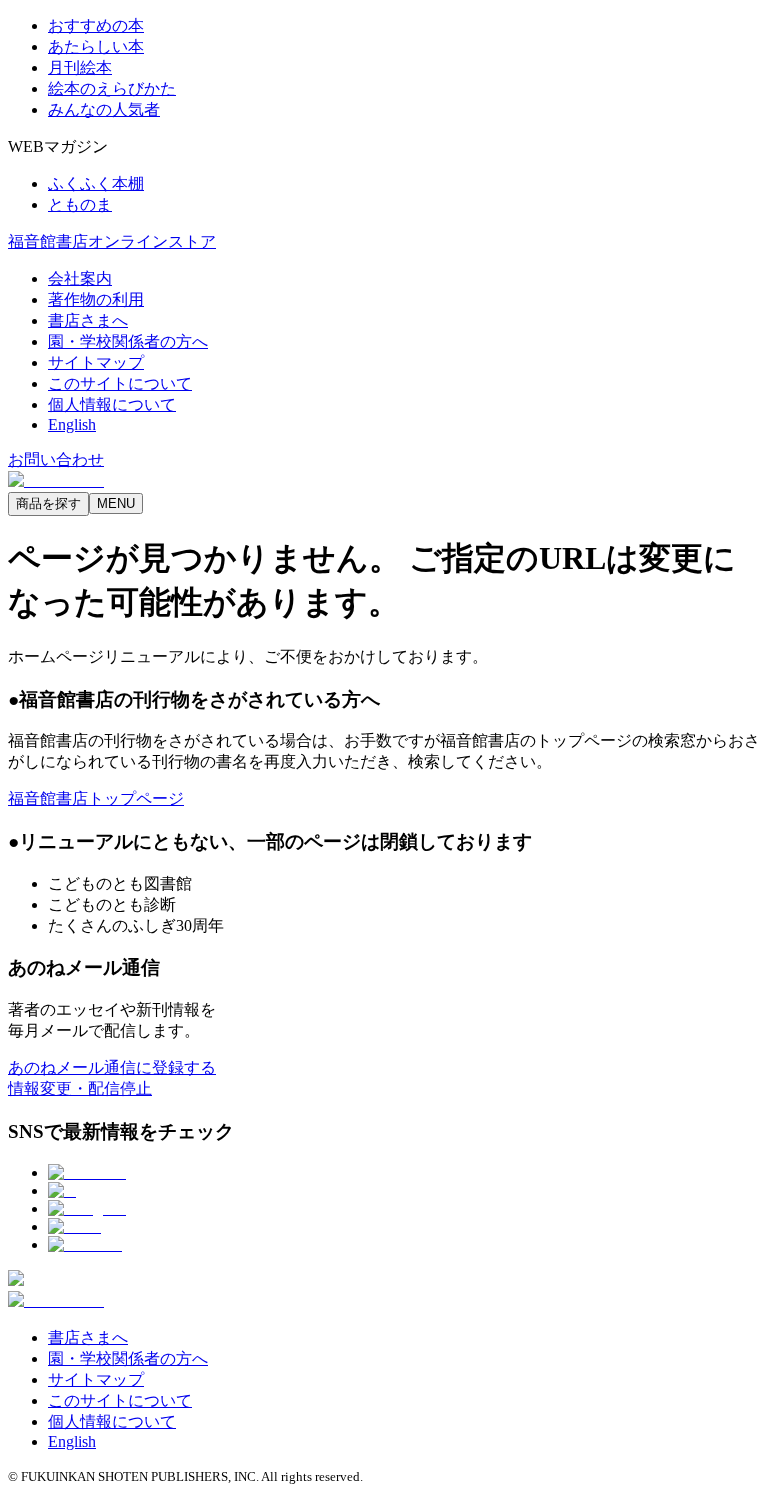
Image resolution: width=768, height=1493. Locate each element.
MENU (116, 503)
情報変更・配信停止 (80, 1088)
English (72, 424)
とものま (80, 204)
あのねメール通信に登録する (112, 1067)
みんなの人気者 (104, 109)
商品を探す (48, 503)
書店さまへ (88, 320)
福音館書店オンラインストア (112, 241)
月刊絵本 (80, 67)
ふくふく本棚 (96, 183)
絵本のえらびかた (112, 88)
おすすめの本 (96, 25)
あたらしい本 (96, 46)
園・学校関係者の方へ (128, 341)
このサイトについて (120, 383)
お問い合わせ (56, 459)
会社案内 (80, 278)
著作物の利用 (96, 299)
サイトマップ (96, 362)
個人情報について (112, 404)
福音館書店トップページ (96, 798)
